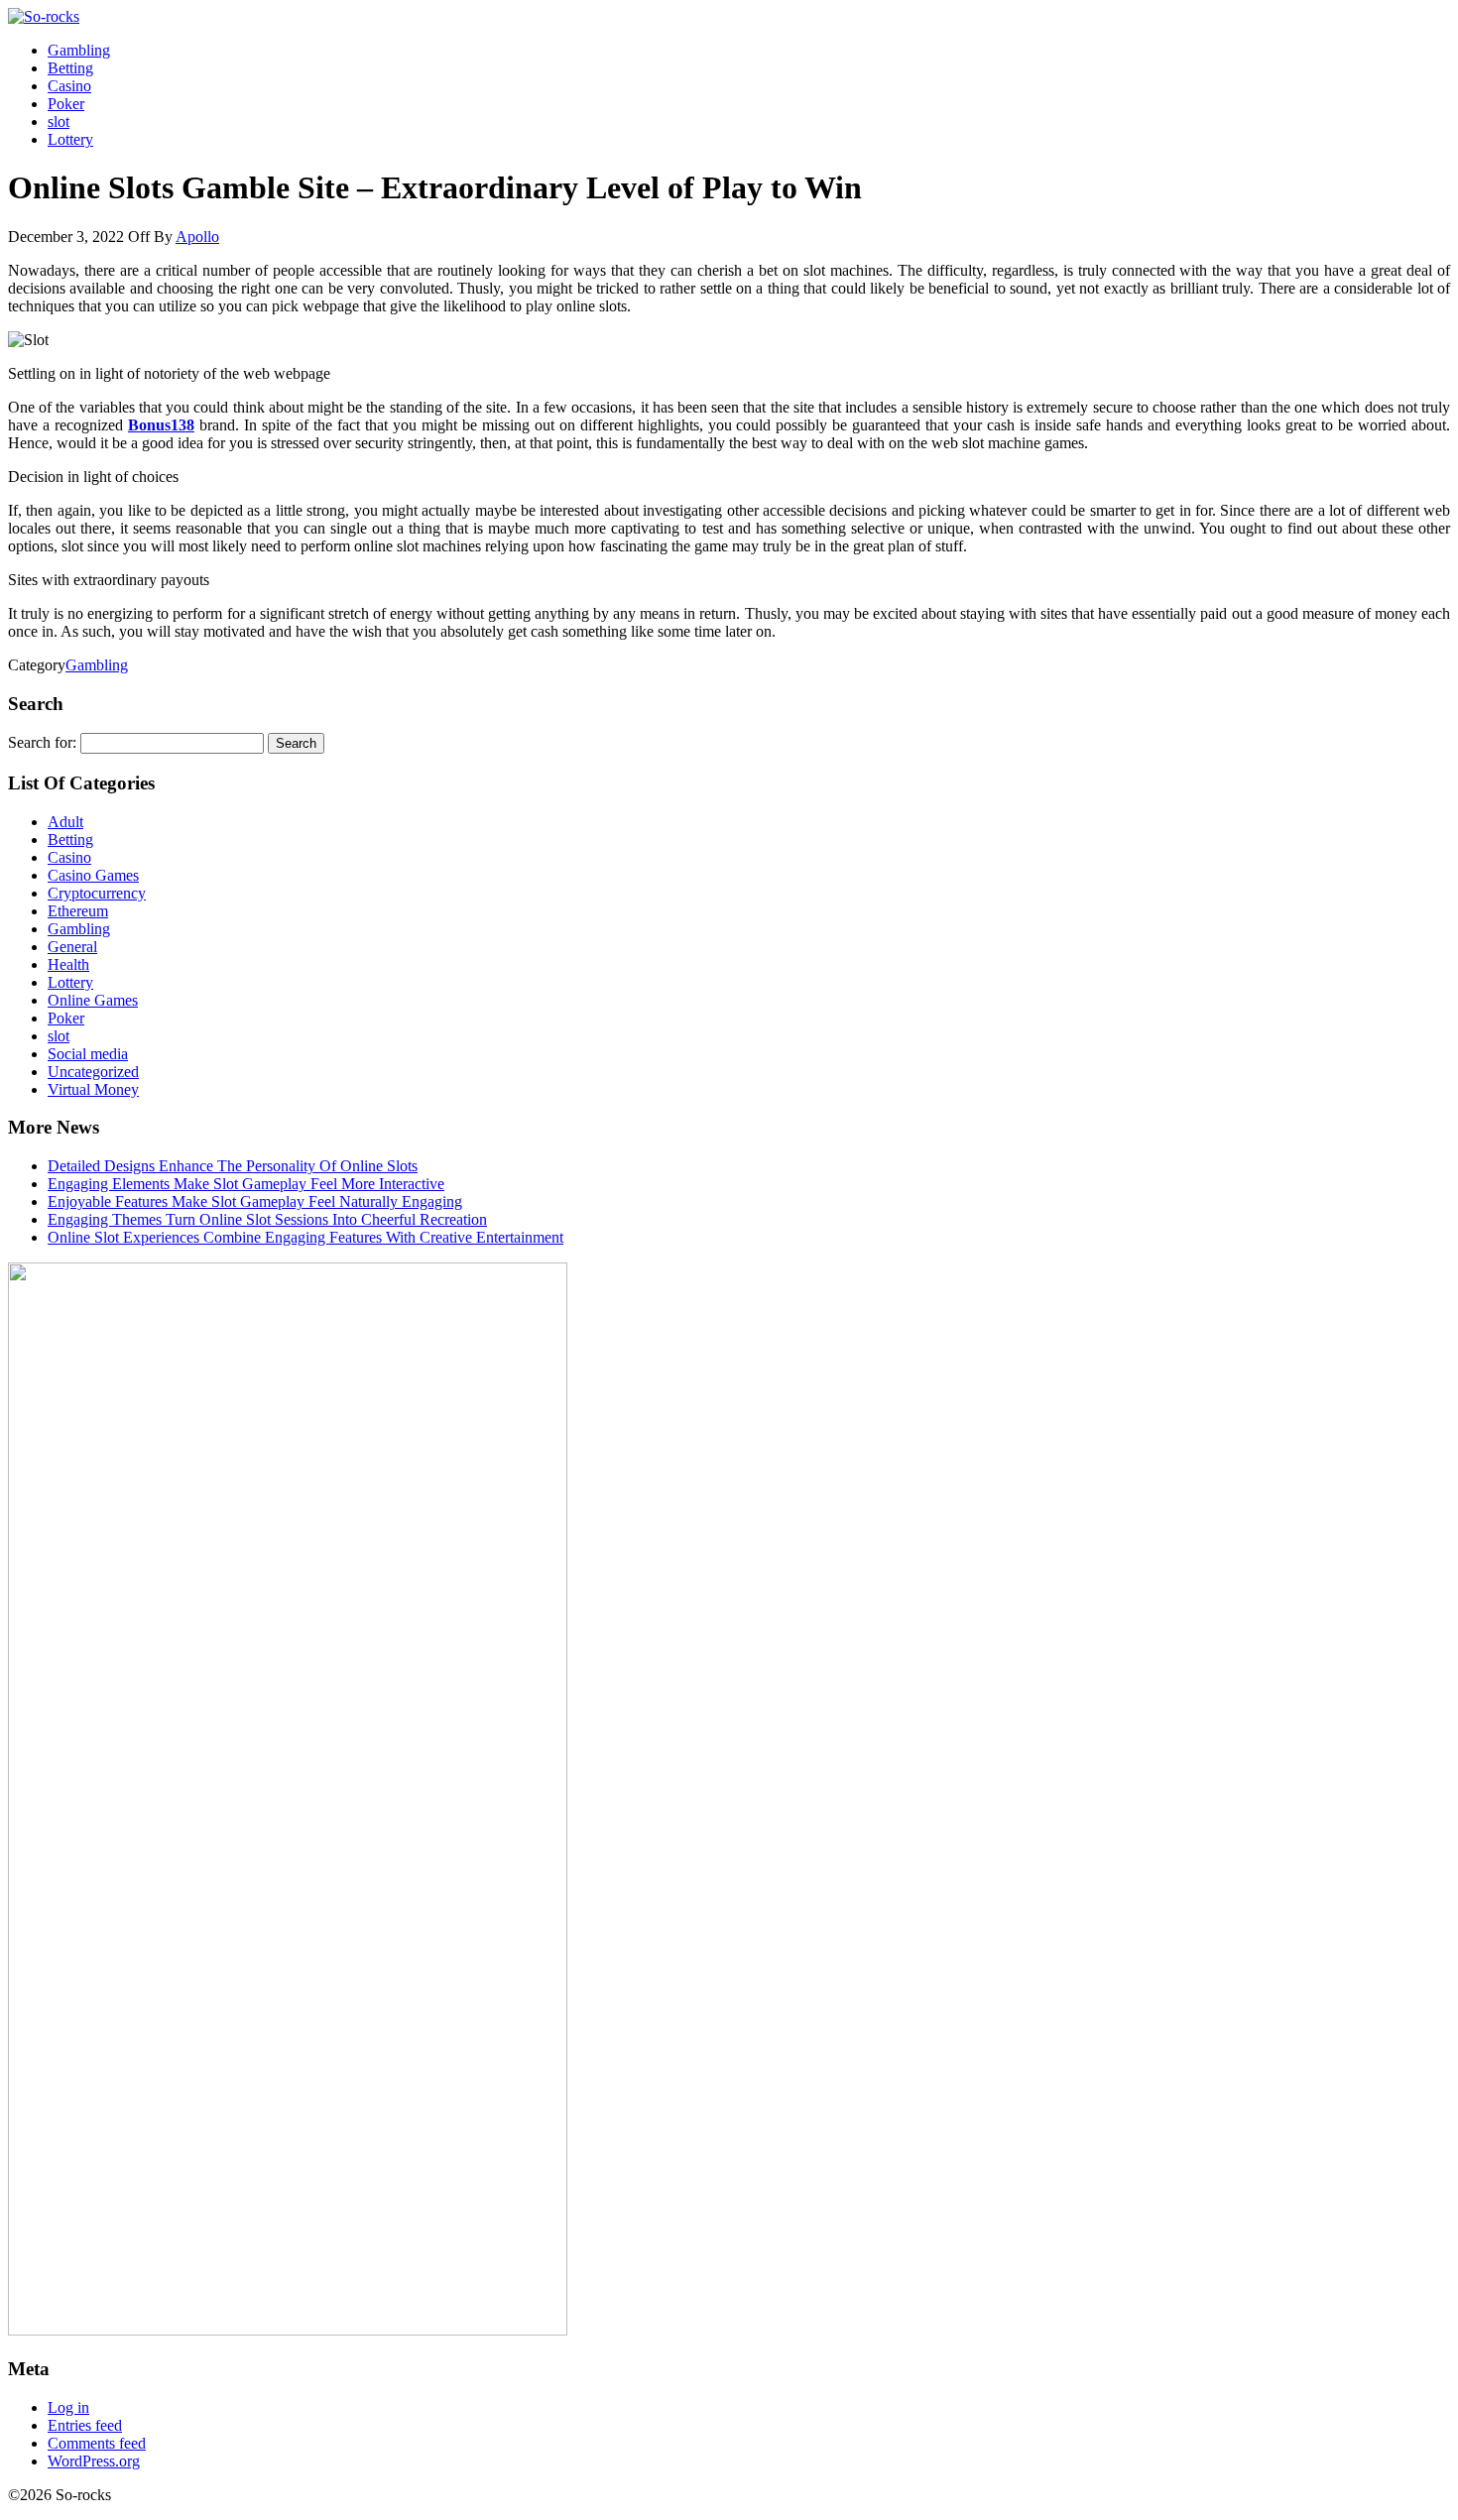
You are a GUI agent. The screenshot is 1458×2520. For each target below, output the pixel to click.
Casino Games (93, 875)
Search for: (42, 742)
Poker (66, 104)
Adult (65, 822)
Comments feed (97, 2443)
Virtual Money (93, 1089)
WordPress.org (94, 2461)
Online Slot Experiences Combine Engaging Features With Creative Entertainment (305, 1237)
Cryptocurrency (97, 893)
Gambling (79, 50)
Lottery (70, 139)
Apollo (197, 237)
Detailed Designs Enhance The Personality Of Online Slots (233, 1166)
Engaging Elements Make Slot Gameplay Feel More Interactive (246, 1184)
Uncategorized (93, 1072)
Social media (88, 1054)
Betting (70, 68)
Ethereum (78, 911)
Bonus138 (161, 425)
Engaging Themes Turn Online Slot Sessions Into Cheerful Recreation (267, 1219)
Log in (68, 2407)
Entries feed (85, 2425)
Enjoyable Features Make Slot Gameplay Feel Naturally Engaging (255, 1201)
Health (68, 964)
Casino (69, 86)
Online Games (93, 1000)
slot (59, 121)
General (72, 947)
